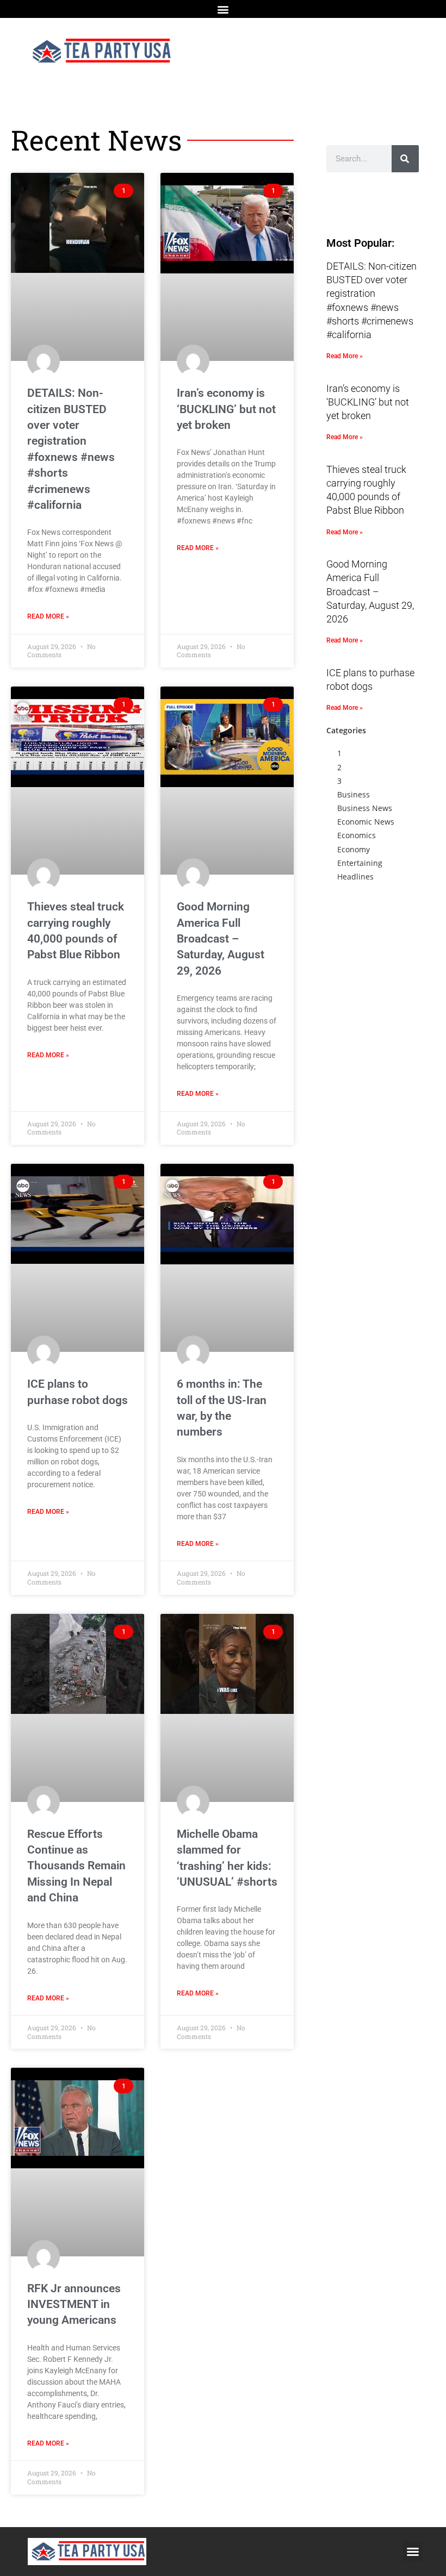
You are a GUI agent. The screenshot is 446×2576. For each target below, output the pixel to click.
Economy (354, 849)
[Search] (405, 159)
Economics (357, 835)
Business (354, 794)
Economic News (366, 822)
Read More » (48, 616)
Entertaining (360, 863)
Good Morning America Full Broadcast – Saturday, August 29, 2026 (221, 939)
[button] (223, 9)
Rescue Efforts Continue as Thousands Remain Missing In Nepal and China (76, 1866)
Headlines (355, 877)
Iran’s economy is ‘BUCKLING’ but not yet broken (226, 409)
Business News (365, 808)
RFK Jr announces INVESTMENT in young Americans (74, 2304)
